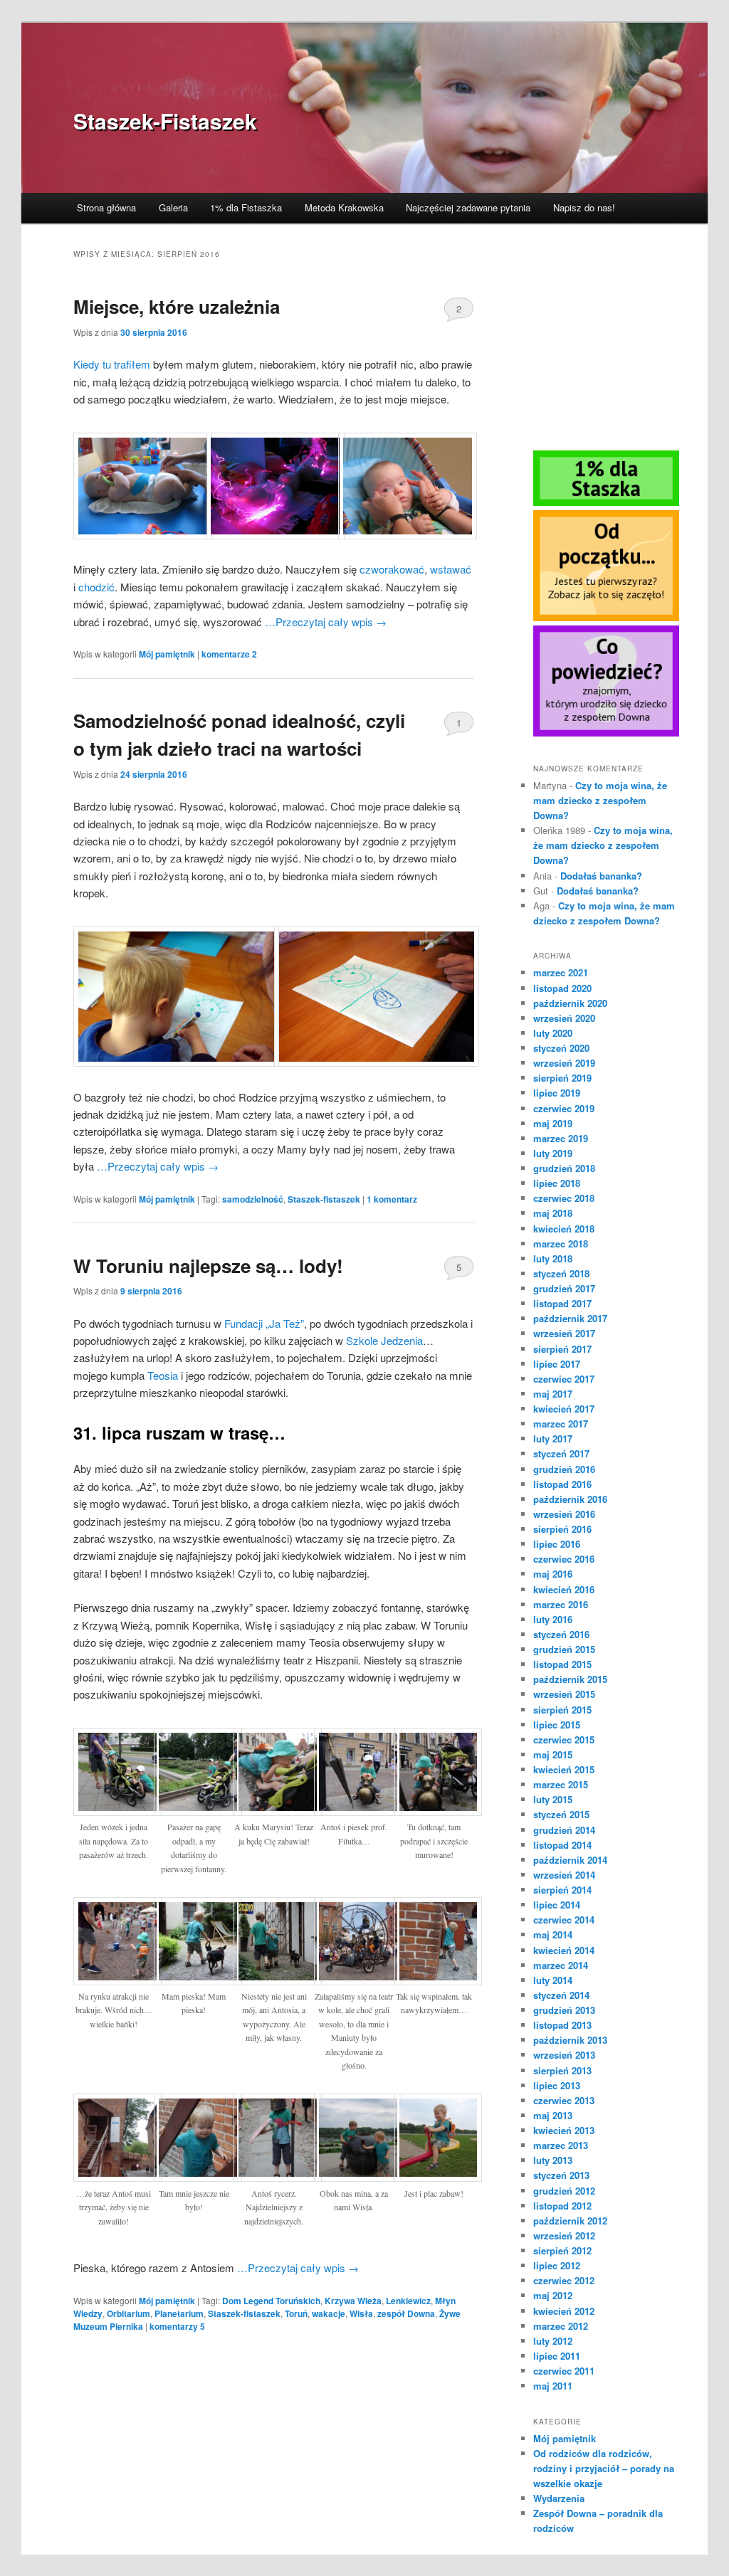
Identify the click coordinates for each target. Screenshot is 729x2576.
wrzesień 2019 (564, 1063)
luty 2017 (553, 1439)
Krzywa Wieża (353, 2301)
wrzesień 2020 (564, 1018)
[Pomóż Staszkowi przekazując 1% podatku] (606, 502)
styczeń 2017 (561, 1453)
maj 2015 (553, 1754)
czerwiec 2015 (564, 1740)
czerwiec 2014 (564, 1920)
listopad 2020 (562, 988)
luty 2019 (553, 1153)
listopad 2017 (562, 1303)
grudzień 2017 (564, 1288)
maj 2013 (553, 2115)
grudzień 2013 (564, 2010)
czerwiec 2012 (564, 2280)
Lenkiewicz (408, 2301)
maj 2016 (553, 1574)
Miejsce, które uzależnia (177, 306)
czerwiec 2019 (564, 1108)
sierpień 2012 (562, 2250)
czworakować (392, 569)
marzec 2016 (561, 1604)
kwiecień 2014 (564, 1950)
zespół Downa (406, 2313)
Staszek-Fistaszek (165, 121)
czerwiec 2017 (564, 1379)
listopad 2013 (562, 2025)
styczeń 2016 (561, 1634)
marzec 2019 (561, 1138)
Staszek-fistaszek (324, 1199)
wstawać (451, 569)
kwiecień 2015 (564, 1769)
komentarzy (177, 2326)
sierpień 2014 (562, 1890)
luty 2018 (553, 1258)
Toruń (296, 2313)
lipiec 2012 (557, 2265)
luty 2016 (553, 1619)
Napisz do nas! (584, 207)
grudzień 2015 (564, 1649)
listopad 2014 (562, 1845)
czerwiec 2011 (564, 2371)
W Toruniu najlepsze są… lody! (208, 1266)
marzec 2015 (561, 1784)
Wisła (361, 2313)
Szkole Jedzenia (384, 1340)
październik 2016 (570, 1499)
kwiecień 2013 (564, 2130)
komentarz (392, 1199)
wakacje (329, 2313)
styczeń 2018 (561, 1273)
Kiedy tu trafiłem (112, 364)
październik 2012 (570, 2221)
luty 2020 (553, 1033)
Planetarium (179, 2313)
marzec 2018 (561, 1244)
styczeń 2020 (561, 1048)
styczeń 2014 (561, 1995)
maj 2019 (553, 1123)
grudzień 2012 (564, 2191)
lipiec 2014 (557, 1905)
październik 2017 (570, 1318)
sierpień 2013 (562, 2070)
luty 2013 (553, 2160)
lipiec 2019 (557, 1093)
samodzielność (253, 1199)
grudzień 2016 (564, 1469)
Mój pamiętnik (167, 654)
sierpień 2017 (562, 1349)
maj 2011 (553, 2386)
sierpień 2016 (562, 1529)
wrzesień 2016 (564, 1514)
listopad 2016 (562, 1484)
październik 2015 (570, 1679)
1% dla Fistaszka (246, 207)
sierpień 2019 (562, 1078)
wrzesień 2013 (564, 2055)
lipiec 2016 (557, 1544)
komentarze (229, 654)
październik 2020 (570, 1003)
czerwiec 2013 (564, 2100)
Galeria (173, 207)
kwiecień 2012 (564, 2311)
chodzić (96, 587)
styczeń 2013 (561, 2175)
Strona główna (106, 207)
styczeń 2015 (561, 1814)
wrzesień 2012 (564, 2235)
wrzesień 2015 (564, 1694)
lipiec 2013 (557, 2085)
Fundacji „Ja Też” (264, 1323)
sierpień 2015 (562, 1710)
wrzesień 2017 (564, 1333)
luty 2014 (553, 1980)
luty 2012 (553, 2341)
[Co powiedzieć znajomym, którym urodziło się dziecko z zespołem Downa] (606, 733)
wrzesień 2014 (564, 1875)
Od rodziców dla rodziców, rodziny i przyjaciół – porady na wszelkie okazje (604, 2468)
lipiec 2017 (557, 1364)
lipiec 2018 (557, 1183)
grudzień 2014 (564, 1830)
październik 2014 (570, 1860)
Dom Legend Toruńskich (271, 2301)
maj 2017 (553, 1394)
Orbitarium (129, 2313)
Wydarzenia (559, 2498)
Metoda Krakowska (344, 207)
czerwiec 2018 (564, 1198)
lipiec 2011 (557, 2356)
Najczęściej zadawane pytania (468, 207)
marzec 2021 (561, 972)
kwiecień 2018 (564, 1229)
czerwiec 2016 (564, 1559)
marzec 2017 (561, 1424)
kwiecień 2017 (564, 1409)
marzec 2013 (561, 2145)
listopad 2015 (562, 1664)
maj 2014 (553, 1934)
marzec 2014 (561, 1965)
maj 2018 (553, 1213)
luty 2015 (553, 1799)
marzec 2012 (561, 2326)
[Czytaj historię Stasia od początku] (606, 618)
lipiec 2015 (557, 1725)
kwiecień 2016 (564, 1589)
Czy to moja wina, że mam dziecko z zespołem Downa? (600, 800)
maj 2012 (553, 2295)
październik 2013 (570, 2040)
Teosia (163, 1375)
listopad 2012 (562, 2206)
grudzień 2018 (564, 1168)
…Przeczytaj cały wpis (326, 622)
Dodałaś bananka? (601, 876)
